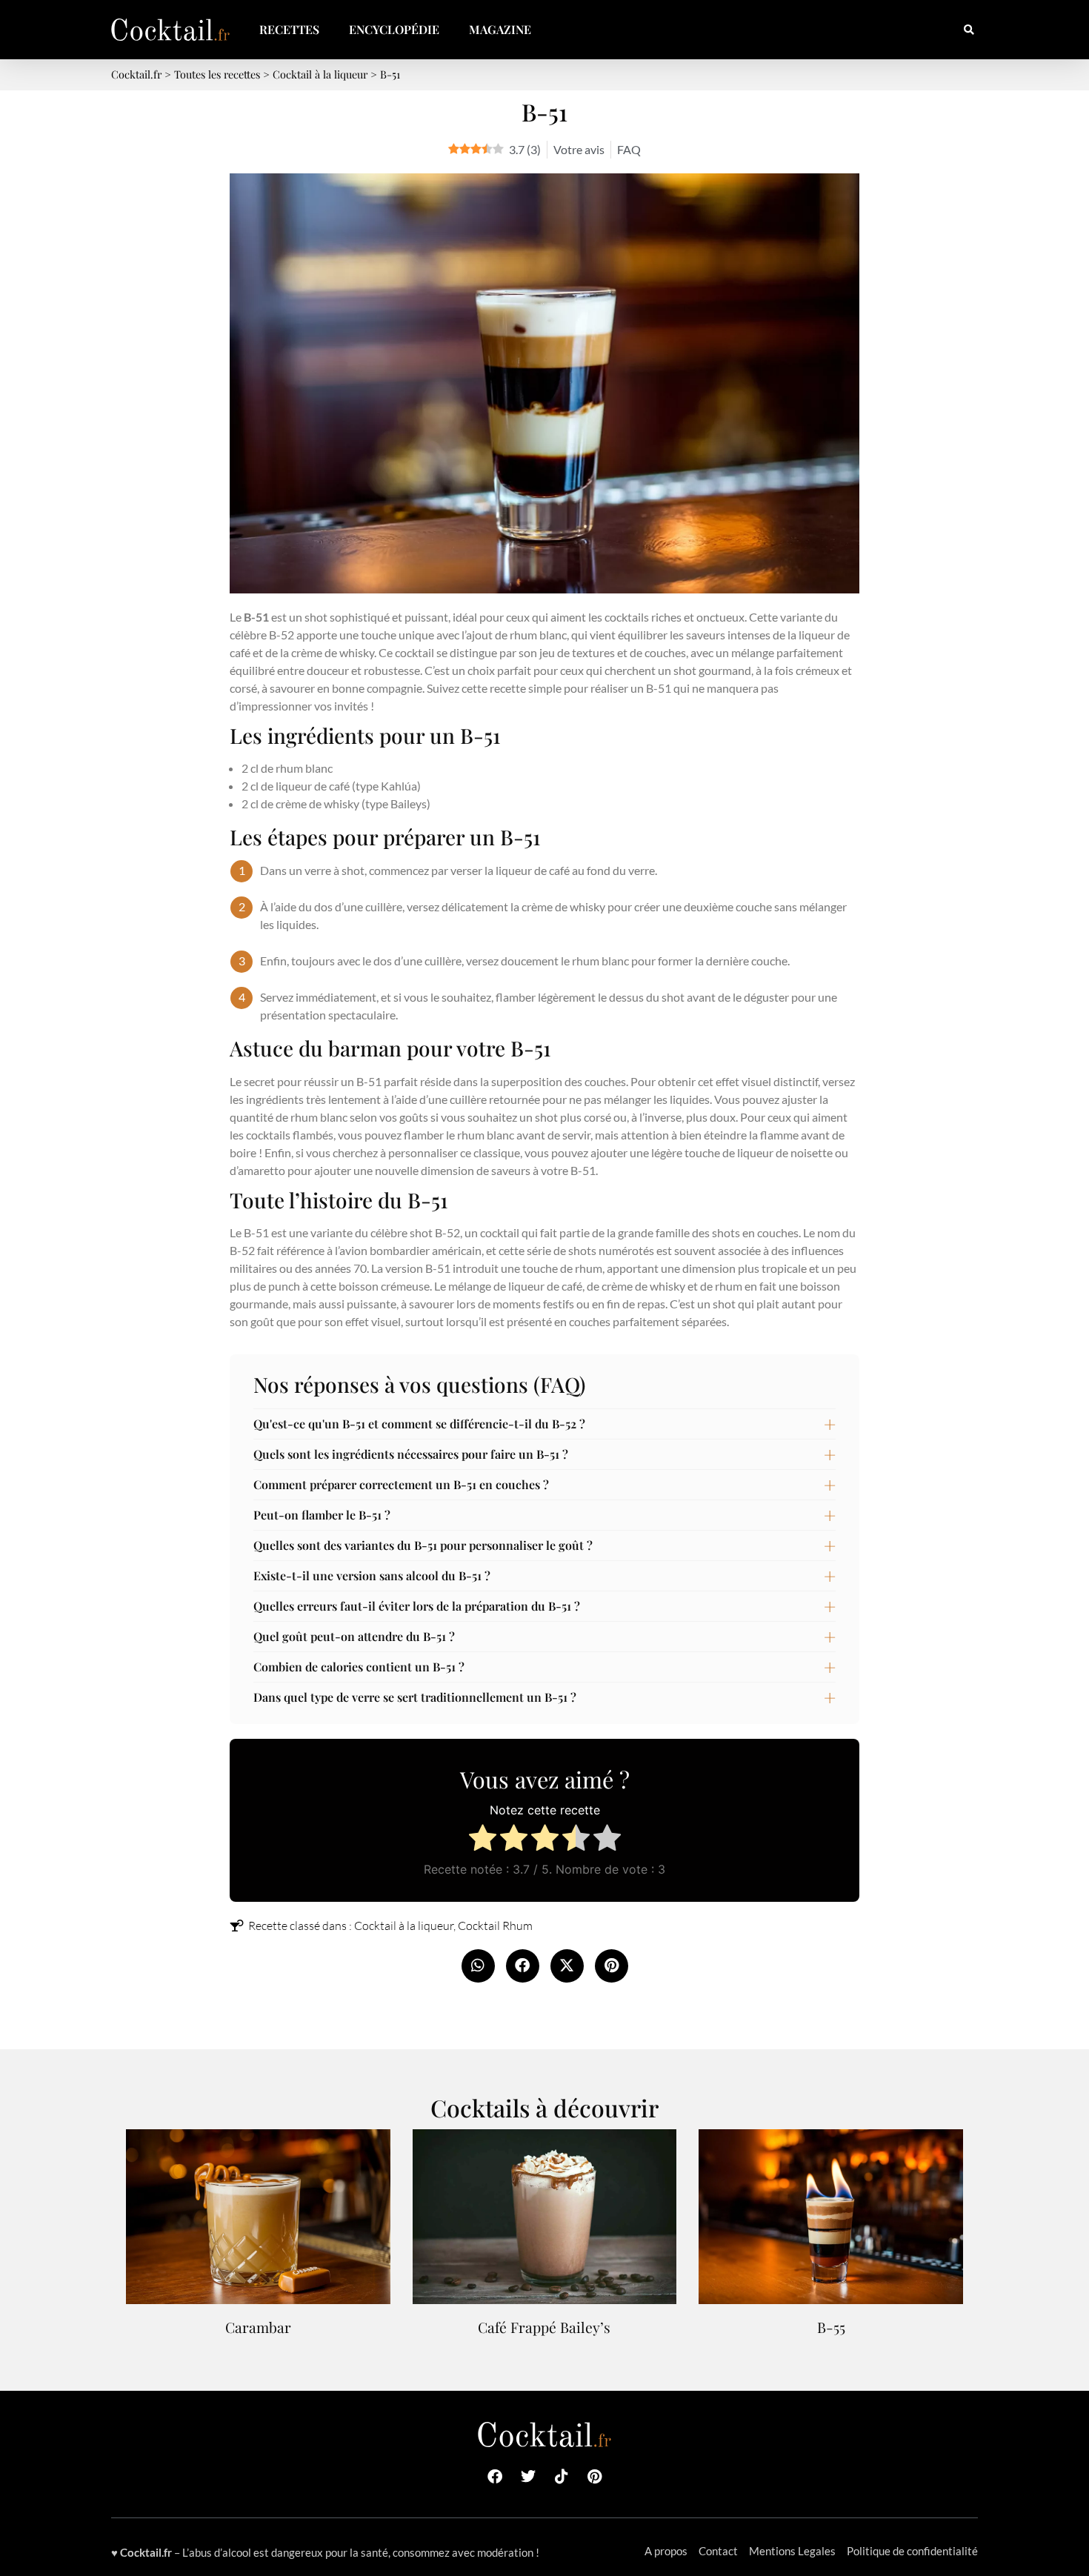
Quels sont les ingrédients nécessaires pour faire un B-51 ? (411, 1454)
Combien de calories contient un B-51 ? (359, 1667)
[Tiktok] (562, 2477)
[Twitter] (528, 2477)
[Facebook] (495, 2477)
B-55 (831, 2327)
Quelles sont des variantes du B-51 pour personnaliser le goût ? (423, 1545)
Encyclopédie (394, 29)
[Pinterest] (595, 2477)
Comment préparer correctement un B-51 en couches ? (401, 1484)
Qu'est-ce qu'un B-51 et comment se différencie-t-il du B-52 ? (419, 1424)
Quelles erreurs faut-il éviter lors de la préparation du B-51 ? (417, 1606)
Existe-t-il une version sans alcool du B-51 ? (372, 1575)
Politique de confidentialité (912, 2551)
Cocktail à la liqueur (404, 1926)
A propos (666, 2551)
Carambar (258, 2327)
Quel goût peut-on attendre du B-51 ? (354, 1636)
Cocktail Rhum (495, 1926)
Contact (718, 2551)
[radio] (483, 1840)
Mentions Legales (792, 2551)
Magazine (500, 29)
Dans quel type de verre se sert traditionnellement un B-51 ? (415, 1697)
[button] (969, 30)
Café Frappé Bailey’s (544, 2327)
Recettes (289, 29)
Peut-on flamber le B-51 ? (322, 1515)
